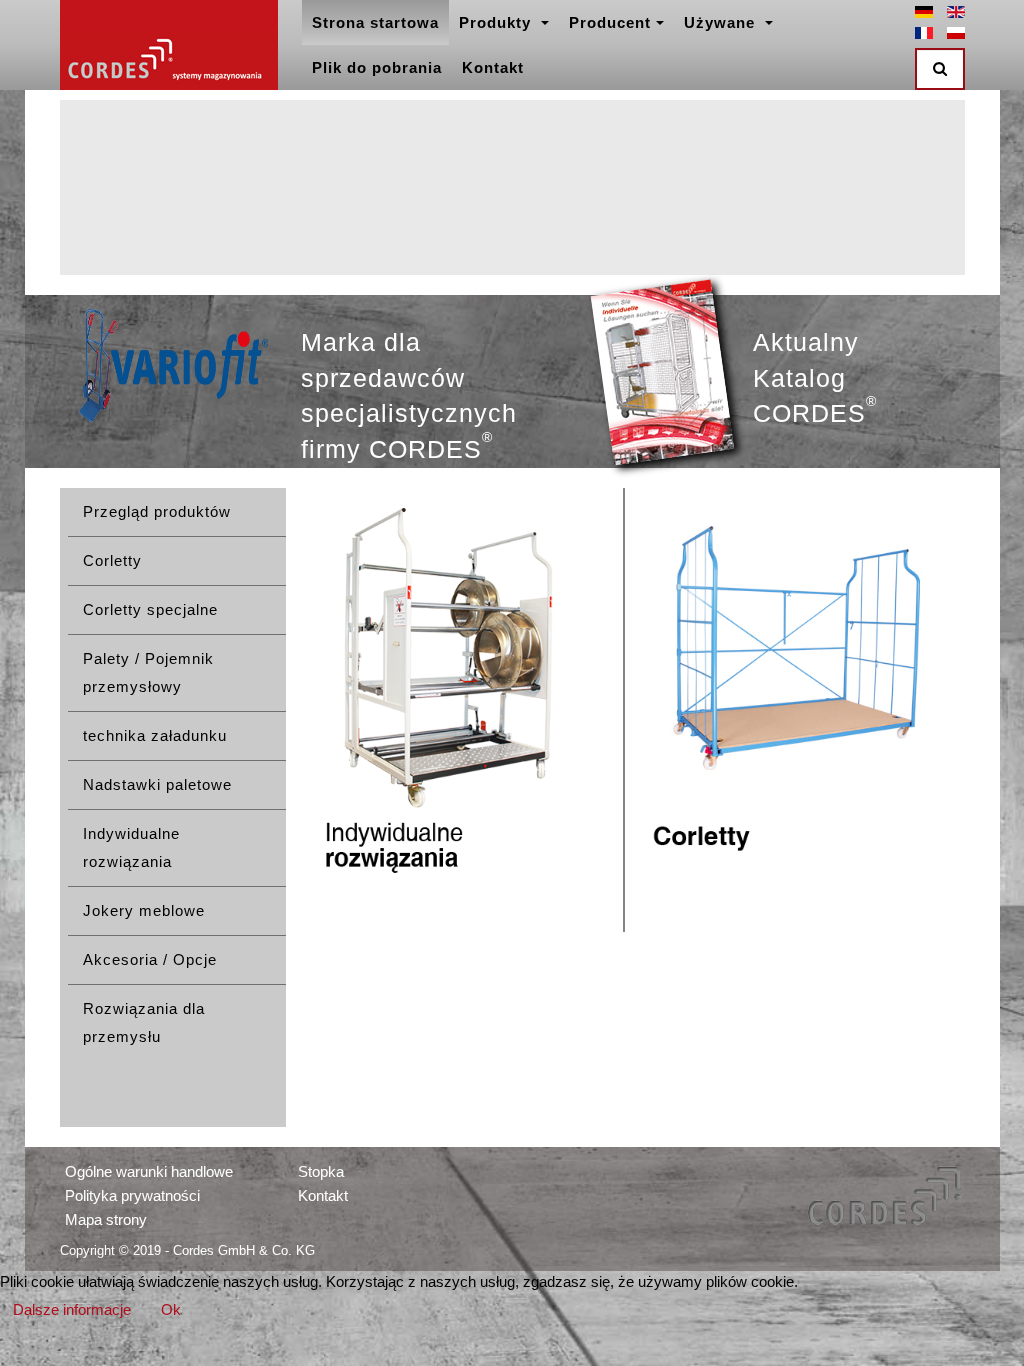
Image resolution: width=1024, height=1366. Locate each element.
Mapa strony (106, 1219)
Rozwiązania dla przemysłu (144, 1022)
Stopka (321, 1171)
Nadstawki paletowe (157, 784)
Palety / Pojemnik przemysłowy (148, 672)
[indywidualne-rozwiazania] (454, 710)
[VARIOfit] (173, 365)
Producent (610, 22)
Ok (171, 1309)
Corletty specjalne (150, 609)
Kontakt (493, 67)
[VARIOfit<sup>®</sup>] (169, 45)
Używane (722, 22)
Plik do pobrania (377, 67)
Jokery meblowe (144, 910)
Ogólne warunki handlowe (149, 1171)
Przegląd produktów (157, 511)
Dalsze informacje (72, 1309)
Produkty (497, 22)
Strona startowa (375, 22)
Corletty (112, 560)
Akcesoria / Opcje (150, 959)
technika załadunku (155, 735)
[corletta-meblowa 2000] (794, 711)
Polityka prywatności (132, 1195)
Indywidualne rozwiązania (131, 847)
